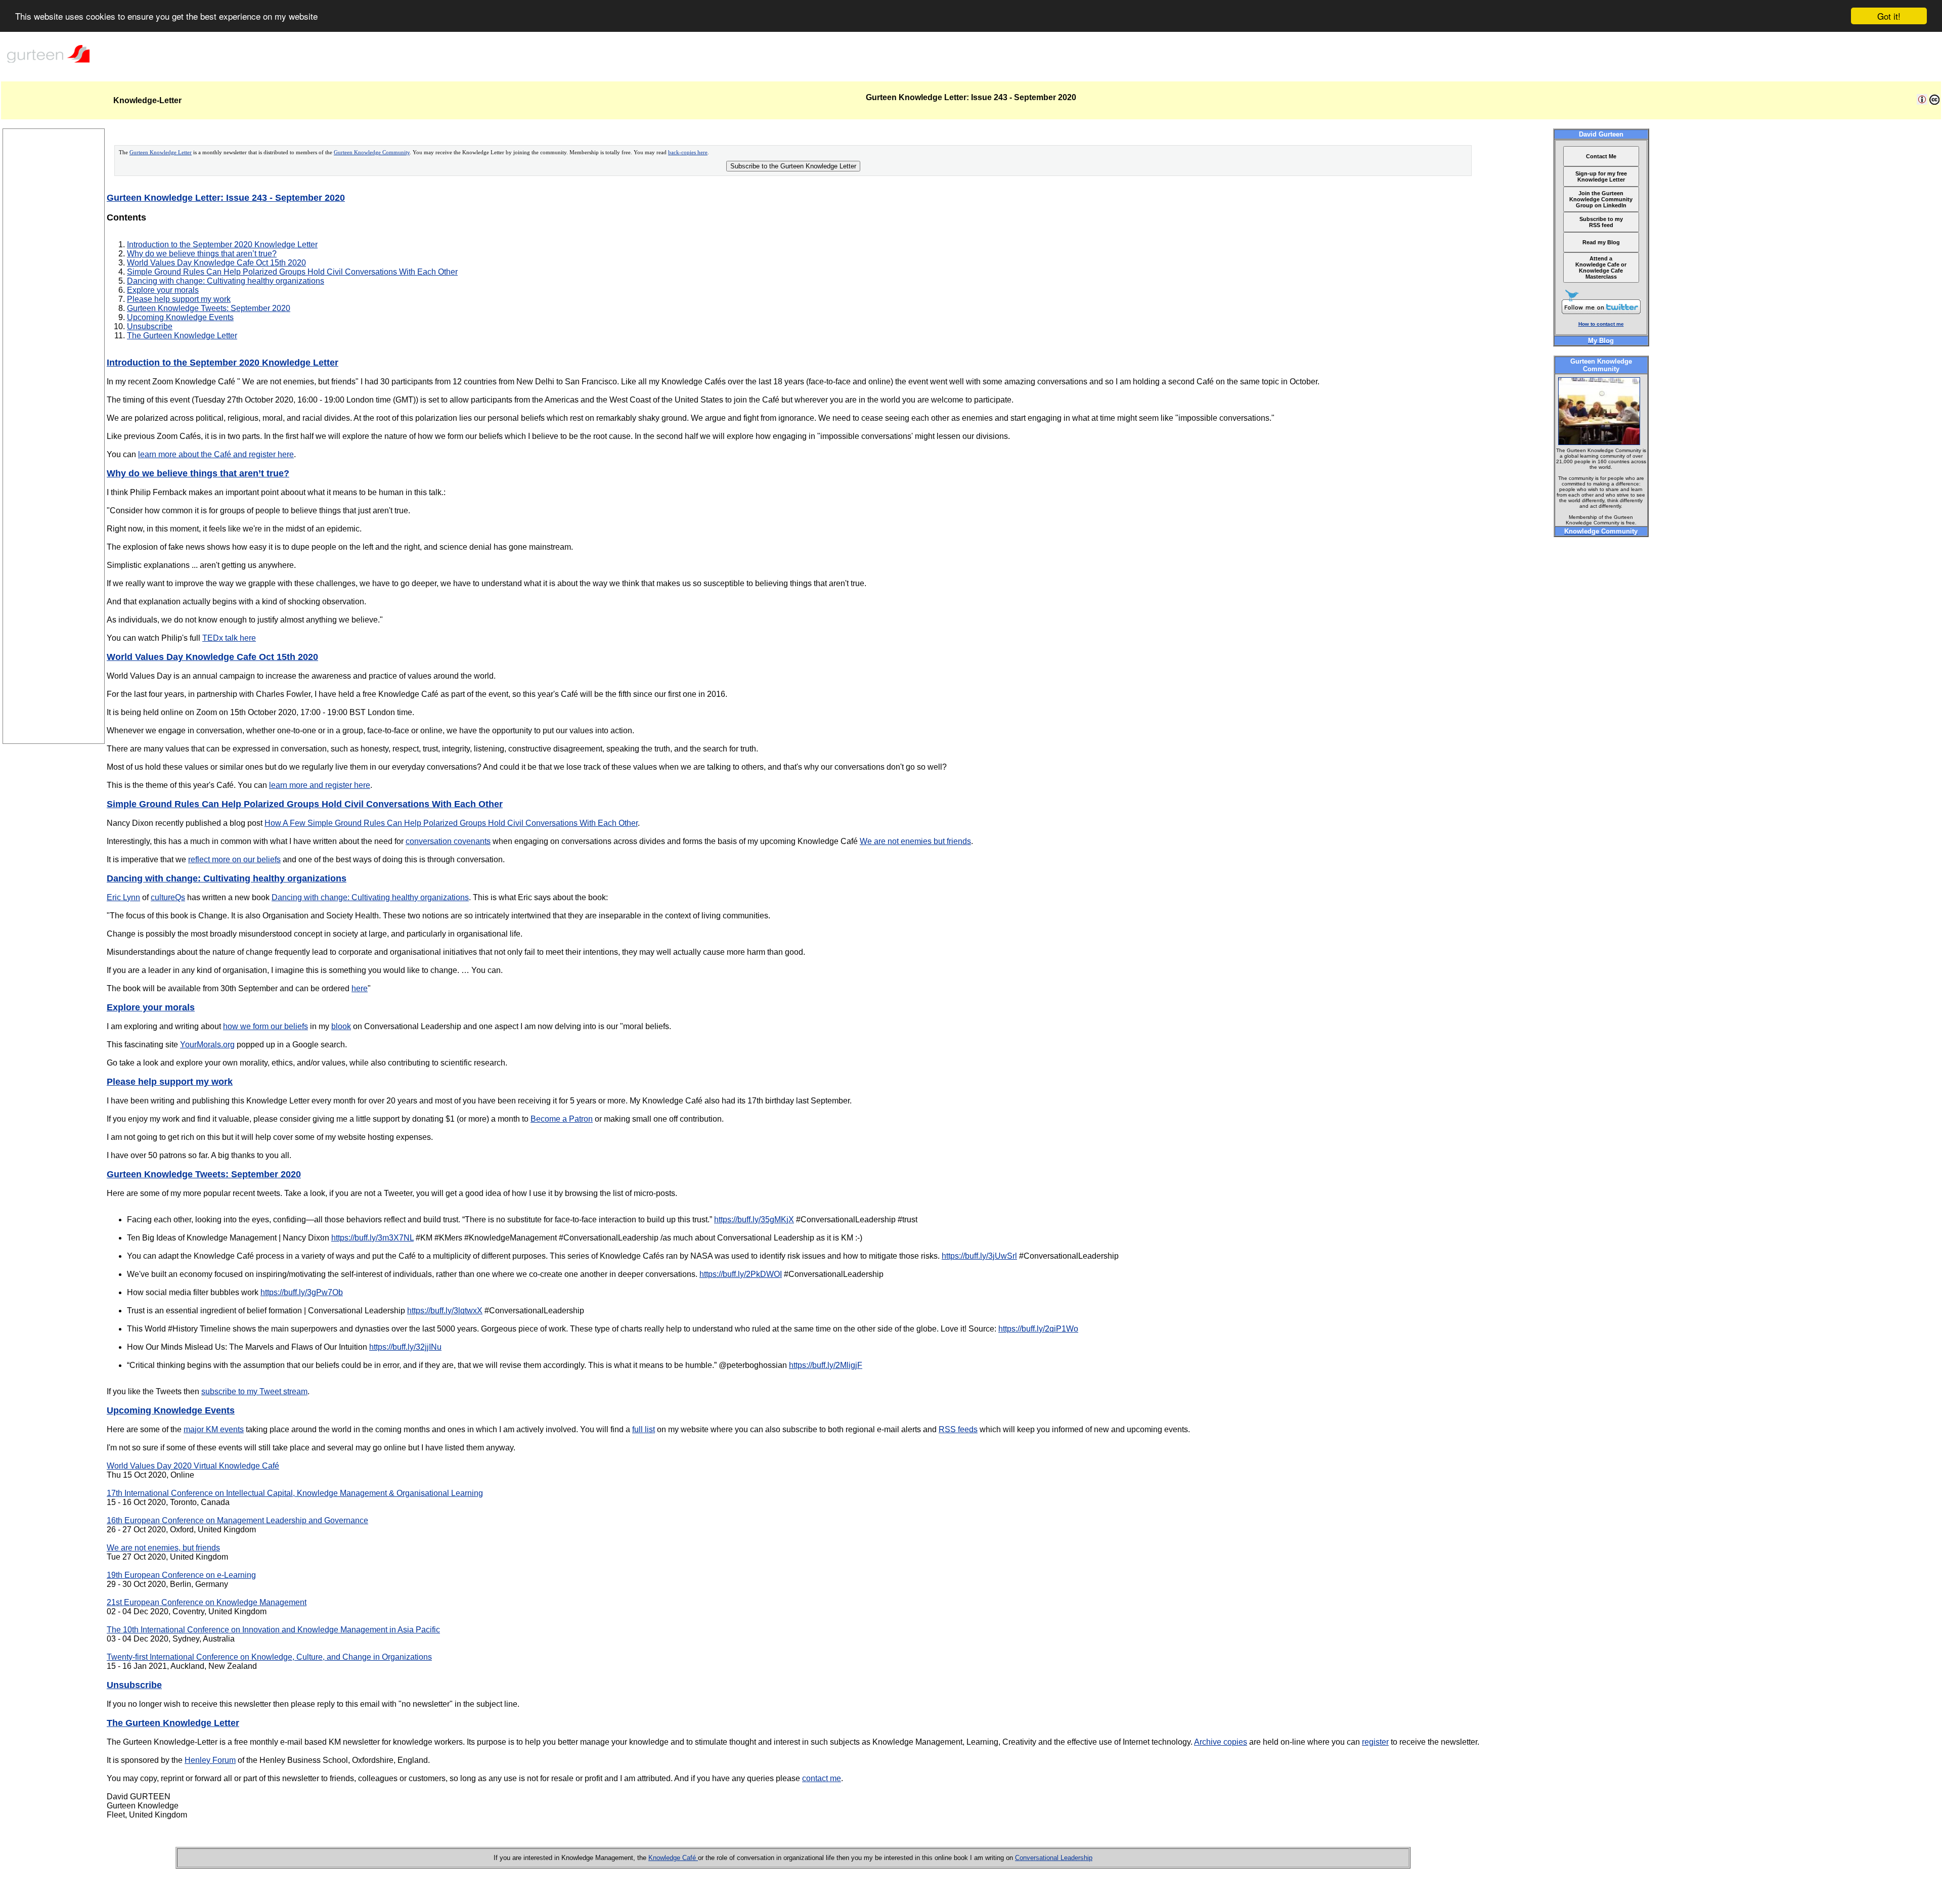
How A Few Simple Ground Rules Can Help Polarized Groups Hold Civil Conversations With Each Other (451, 823)
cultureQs (168, 897)
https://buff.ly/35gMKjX (754, 1220)
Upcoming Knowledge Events (180, 317)
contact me (822, 1778)
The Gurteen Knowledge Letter (182, 336)
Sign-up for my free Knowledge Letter (1601, 176)
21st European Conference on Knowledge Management (207, 1602)
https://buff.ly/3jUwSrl (979, 1256)
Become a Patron (562, 1119)
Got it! (1889, 16)
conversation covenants (448, 841)
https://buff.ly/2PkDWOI (741, 1274)
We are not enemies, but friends (163, 1548)
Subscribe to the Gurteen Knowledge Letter (793, 166)
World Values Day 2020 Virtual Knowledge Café (193, 1466)
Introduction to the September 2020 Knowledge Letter (222, 245)
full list (644, 1429)
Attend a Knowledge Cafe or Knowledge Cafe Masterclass (1601, 268)
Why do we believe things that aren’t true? (202, 254)
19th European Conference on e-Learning (181, 1575)
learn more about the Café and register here (216, 454)
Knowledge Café (673, 1858)
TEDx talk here (229, 638)
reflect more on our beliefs (234, 859)
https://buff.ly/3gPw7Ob (302, 1292)
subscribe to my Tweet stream (254, 1391)
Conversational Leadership (1054, 1858)
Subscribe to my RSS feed (1601, 222)
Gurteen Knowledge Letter (161, 152)
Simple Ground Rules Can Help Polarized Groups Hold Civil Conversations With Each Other (292, 272)
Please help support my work (179, 299)
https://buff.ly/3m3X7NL (372, 1238)
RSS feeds (958, 1429)
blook (341, 1026)
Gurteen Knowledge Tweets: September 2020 (209, 308)
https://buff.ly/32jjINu (405, 1347)
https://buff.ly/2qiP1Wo (1038, 1329)
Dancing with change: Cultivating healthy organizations (226, 281)
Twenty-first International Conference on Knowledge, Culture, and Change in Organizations (269, 1657)
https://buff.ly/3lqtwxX (445, 1311)
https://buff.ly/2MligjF (826, 1365)
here (360, 988)
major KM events (214, 1429)
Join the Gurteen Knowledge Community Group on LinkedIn (1601, 199)
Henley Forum (210, 1760)
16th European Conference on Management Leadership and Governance (237, 1520)
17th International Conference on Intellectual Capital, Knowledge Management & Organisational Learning (295, 1493)
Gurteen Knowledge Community (372, 152)
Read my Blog (1601, 242)
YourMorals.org (207, 1045)
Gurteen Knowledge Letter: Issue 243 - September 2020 (226, 198)
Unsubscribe (150, 326)
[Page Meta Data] (1922, 102)
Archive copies (1221, 1742)
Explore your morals (163, 290)
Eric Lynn (123, 897)
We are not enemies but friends (915, 841)
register (1375, 1742)
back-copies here (688, 152)
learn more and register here (320, 785)
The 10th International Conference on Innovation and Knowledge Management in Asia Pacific (273, 1630)
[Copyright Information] (1934, 102)
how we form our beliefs (266, 1026)
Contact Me (1601, 156)
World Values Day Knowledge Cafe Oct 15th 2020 (216, 263)
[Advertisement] (54, 592)
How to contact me (1601, 324)
